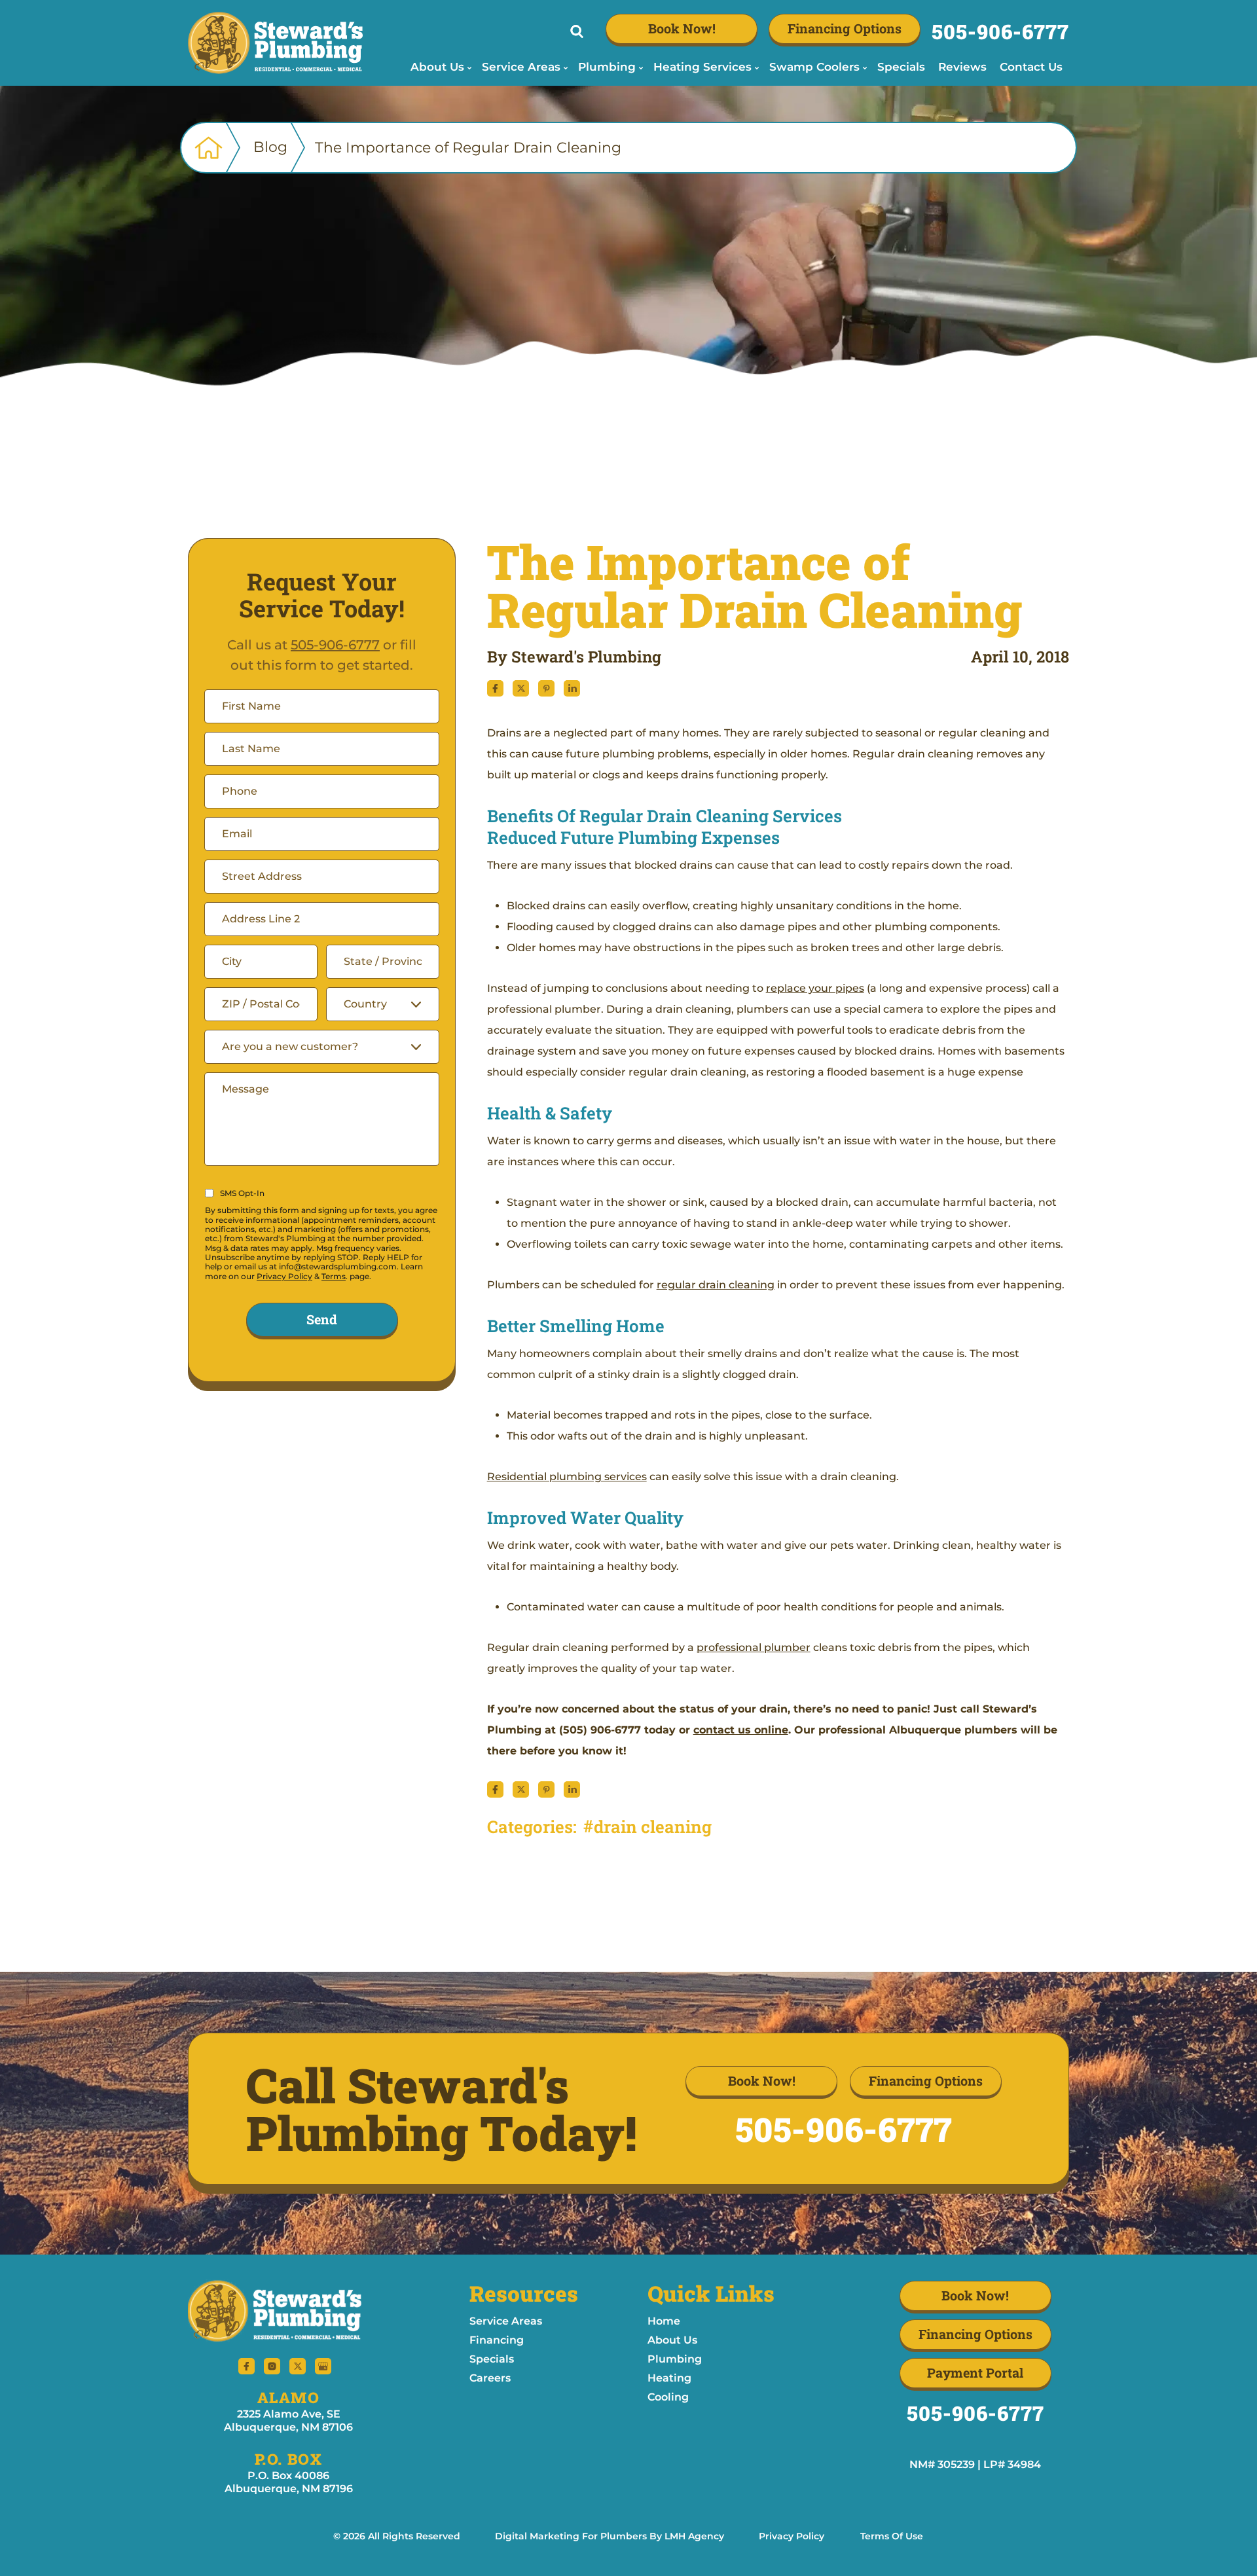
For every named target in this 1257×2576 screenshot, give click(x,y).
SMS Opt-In (242, 1193)
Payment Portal (975, 2372)
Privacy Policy (284, 1276)
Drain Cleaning (653, 1826)
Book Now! (682, 28)
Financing (497, 2340)
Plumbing (675, 2359)
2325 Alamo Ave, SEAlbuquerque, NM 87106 (288, 2421)
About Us (672, 2340)
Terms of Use (892, 2536)
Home (664, 2321)
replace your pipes (815, 988)
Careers (490, 2378)
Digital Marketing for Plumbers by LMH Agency (610, 2536)
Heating (669, 2378)
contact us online (741, 1730)
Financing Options (845, 28)
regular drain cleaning (716, 1285)
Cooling (668, 2397)
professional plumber (754, 1647)
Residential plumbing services (567, 1477)
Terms (334, 1276)
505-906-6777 (1000, 31)
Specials (492, 2359)
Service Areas (506, 2321)
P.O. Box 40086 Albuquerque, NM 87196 (289, 2482)
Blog (270, 147)
